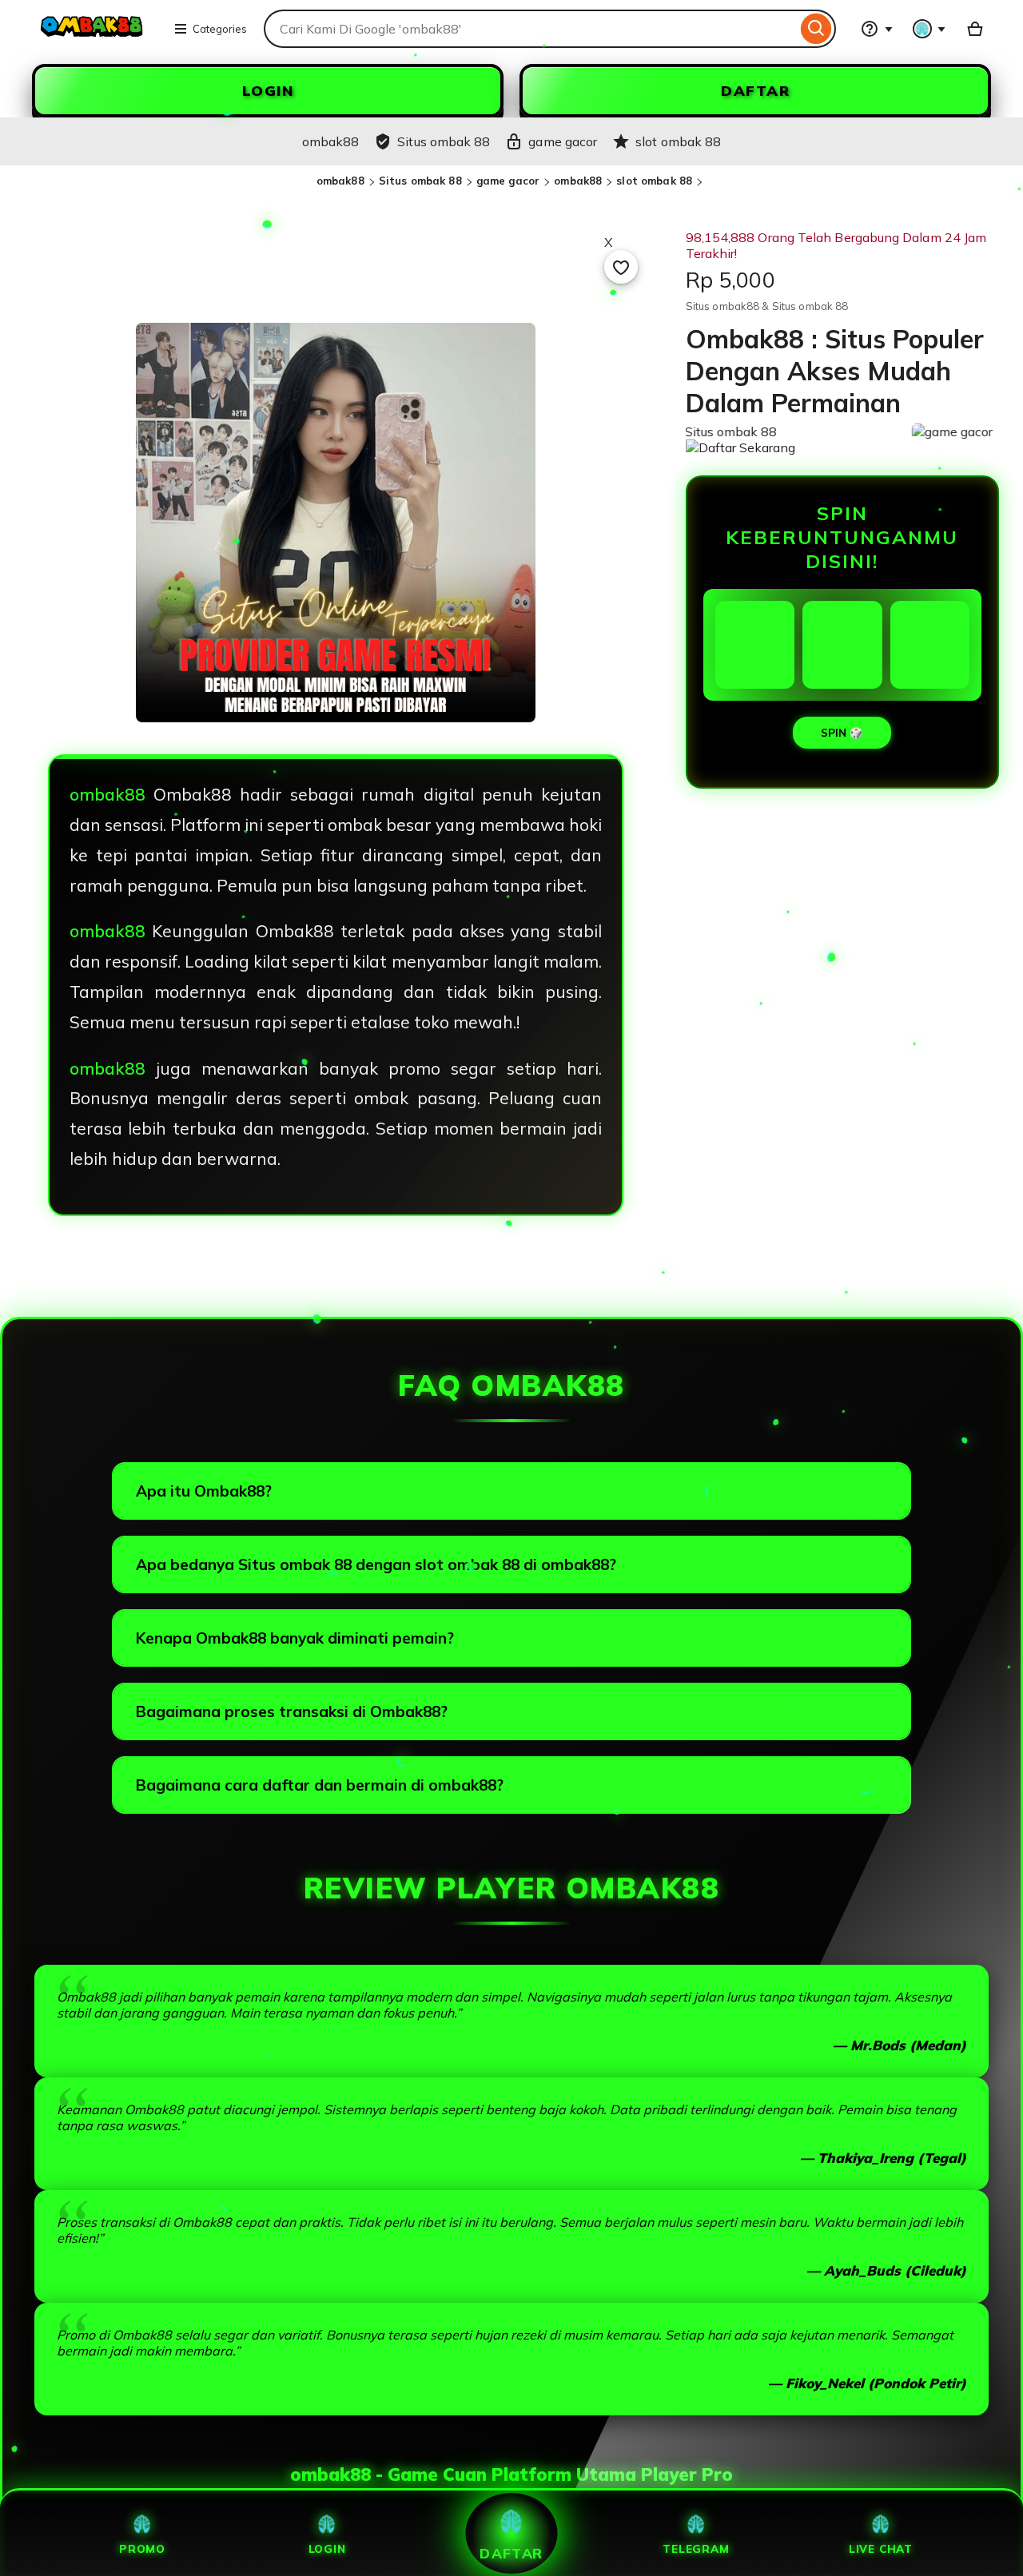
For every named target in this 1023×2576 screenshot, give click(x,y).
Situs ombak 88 (420, 181)
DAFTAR (755, 91)
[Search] (816, 29)
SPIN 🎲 (842, 733)
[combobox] (530, 29)
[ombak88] (93, 38)
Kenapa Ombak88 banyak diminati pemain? (295, 1638)
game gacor (508, 181)
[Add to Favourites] (621, 267)
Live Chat (881, 2548)
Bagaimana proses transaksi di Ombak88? (292, 1711)
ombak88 (340, 181)
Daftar (511, 2553)
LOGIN (268, 91)
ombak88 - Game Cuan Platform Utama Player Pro (511, 2475)
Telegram (696, 2548)
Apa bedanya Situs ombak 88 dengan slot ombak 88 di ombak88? (376, 1564)
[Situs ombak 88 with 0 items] (975, 29)
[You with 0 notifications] (929, 29)
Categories (220, 29)
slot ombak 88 (654, 181)
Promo (142, 2548)
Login (327, 2548)
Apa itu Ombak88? (204, 1491)
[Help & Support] (877, 29)
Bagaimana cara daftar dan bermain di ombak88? (320, 1785)
